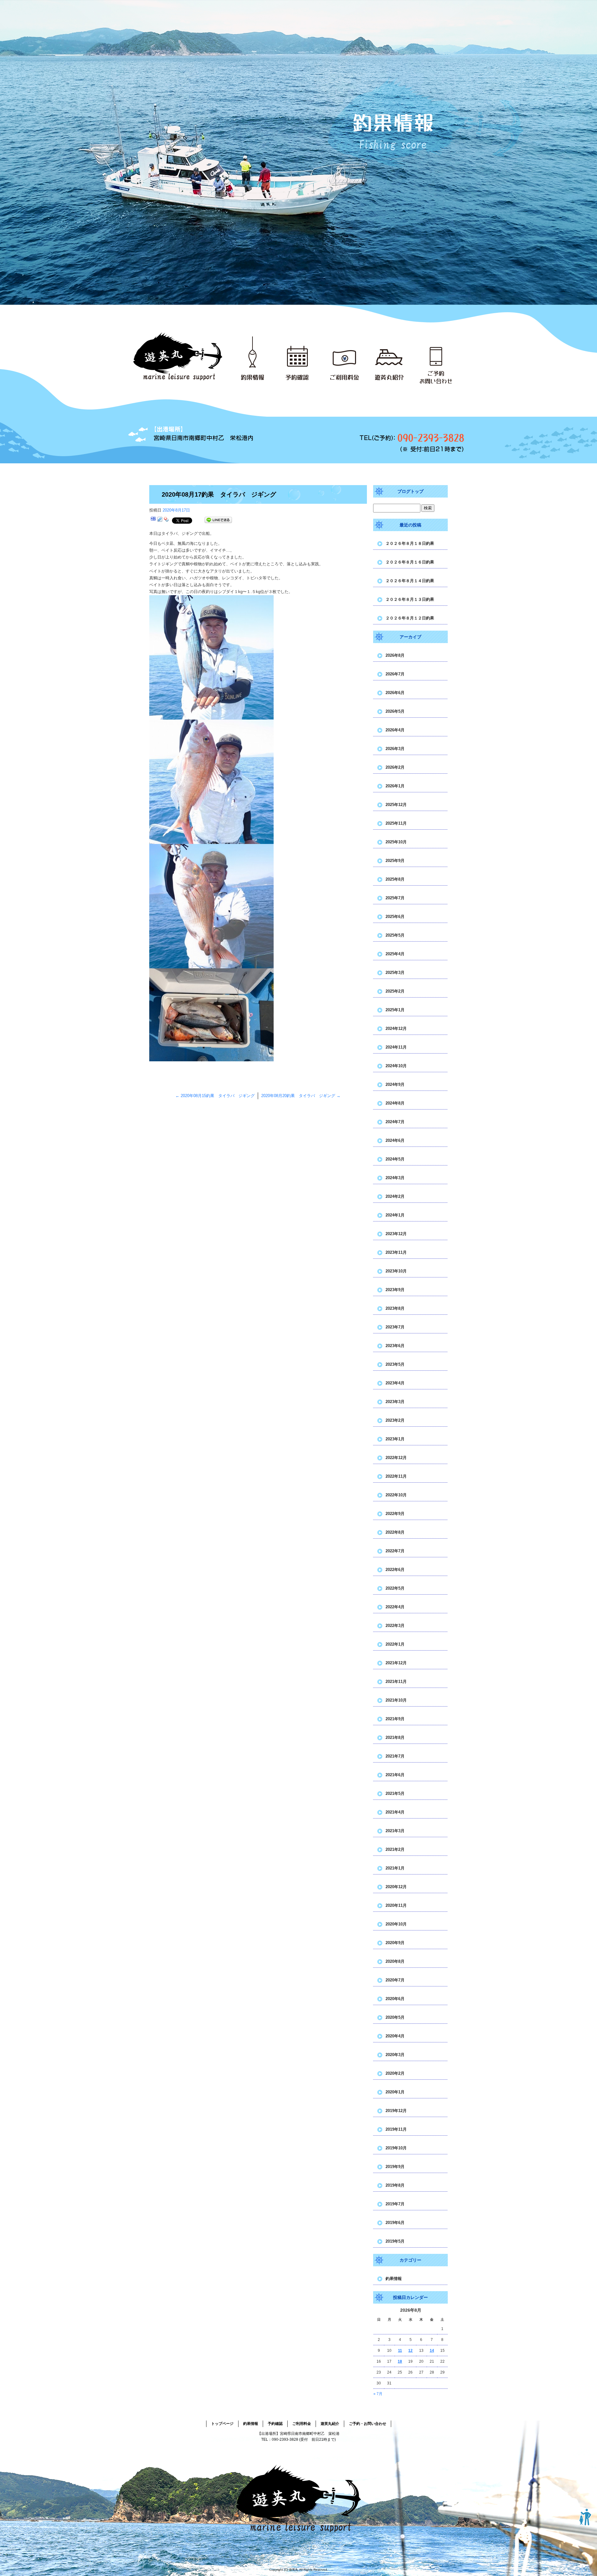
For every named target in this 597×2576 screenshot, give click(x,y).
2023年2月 (395, 1420)
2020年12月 (396, 1887)
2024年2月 (395, 1196)
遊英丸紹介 (393, 357)
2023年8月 (395, 1308)
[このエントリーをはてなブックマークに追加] (153, 520)
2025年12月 (396, 805)
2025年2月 (395, 991)
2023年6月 (395, 1346)
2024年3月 (395, 1178)
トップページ (179, 357)
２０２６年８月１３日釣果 (410, 599)
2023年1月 (395, 1439)
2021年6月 (395, 1775)
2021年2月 (395, 1849)
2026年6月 (395, 693)
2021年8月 (395, 1737)
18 (400, 2361)
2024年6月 (395, 1140)
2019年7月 (395, 2204)
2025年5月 (395, 935)
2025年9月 (395, 861)
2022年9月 (395, 1514)
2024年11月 (396, 1047)
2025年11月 (396, 823)
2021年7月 (395, 1756)
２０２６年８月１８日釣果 (410, 543)
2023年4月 (395, 1383)
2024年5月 (395, 1159)
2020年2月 (395, 2073)
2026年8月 (395, 655)
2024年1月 (395, 1215)
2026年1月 (395, 786)
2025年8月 (395, 879)
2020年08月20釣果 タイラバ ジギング (301, 1096)
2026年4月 (395, 730)
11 (400, 2351)
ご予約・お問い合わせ (443, 357)
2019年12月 (396, 2111)
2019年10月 (396, 2148)
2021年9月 (395, 1719)
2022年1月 (395, 1644)
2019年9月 (395, 2167)
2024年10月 (396, 1066)
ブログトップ (410, 491)
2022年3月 (395, 1626)
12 (410, 2351)
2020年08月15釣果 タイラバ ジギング (215, 1096)
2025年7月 (395, 898)
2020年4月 (395, 2036)
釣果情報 (253, 357)
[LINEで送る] (218, 520)
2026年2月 (395, 767)
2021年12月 (396, 1663)
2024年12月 (396, 1029)
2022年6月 (395, 1570)
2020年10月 (396, 1924)
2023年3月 (395, 1402)
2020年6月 (395, 1999)
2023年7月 (395, 1327)
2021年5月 (395, 1793)
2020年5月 (395, 2017)
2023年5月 (395, 1364)
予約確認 (300, 357)
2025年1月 (395, 1010)
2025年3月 (395, 973)
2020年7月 (395, 1980)
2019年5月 (395, 2241)
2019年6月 (395, 2223)
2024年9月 (395, 1084)
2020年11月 (396, 1905)
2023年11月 (396, 1252)
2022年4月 (395, 1607)
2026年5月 (395, 711)
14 (432, 2351)
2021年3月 (395, 1831)
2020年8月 (395, 1961)
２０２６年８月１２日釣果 (410, 618)
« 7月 (378, 2394)
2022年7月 (395, 1551)
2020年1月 (395, 2092)
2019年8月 (395, 2185)
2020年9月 (395, 1943)
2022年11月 (396, 1476)
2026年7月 (395, 674)
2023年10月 (396, 1271)
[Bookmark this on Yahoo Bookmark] (166, 520)
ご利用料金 (347, 357)
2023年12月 (396, 1234)
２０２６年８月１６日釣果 (410, 562)
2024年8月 (395, 1103)
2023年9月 (395, 1290)
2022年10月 (396, 1495)
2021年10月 (396, 1700)
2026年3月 (395, 749)
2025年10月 (396, 842)
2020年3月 (395, 2055)
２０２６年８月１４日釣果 (410, 581)
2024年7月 (395, 1122)
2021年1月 (395, 1868)
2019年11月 (396, 2129)
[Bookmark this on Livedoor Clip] (160, 520)
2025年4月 (395, 954)
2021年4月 (395, 1812)
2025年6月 (395, 917)
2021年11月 (396, 1682)
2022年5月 (395, 1588)
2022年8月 (395, 1532)
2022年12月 (396, 1458)
